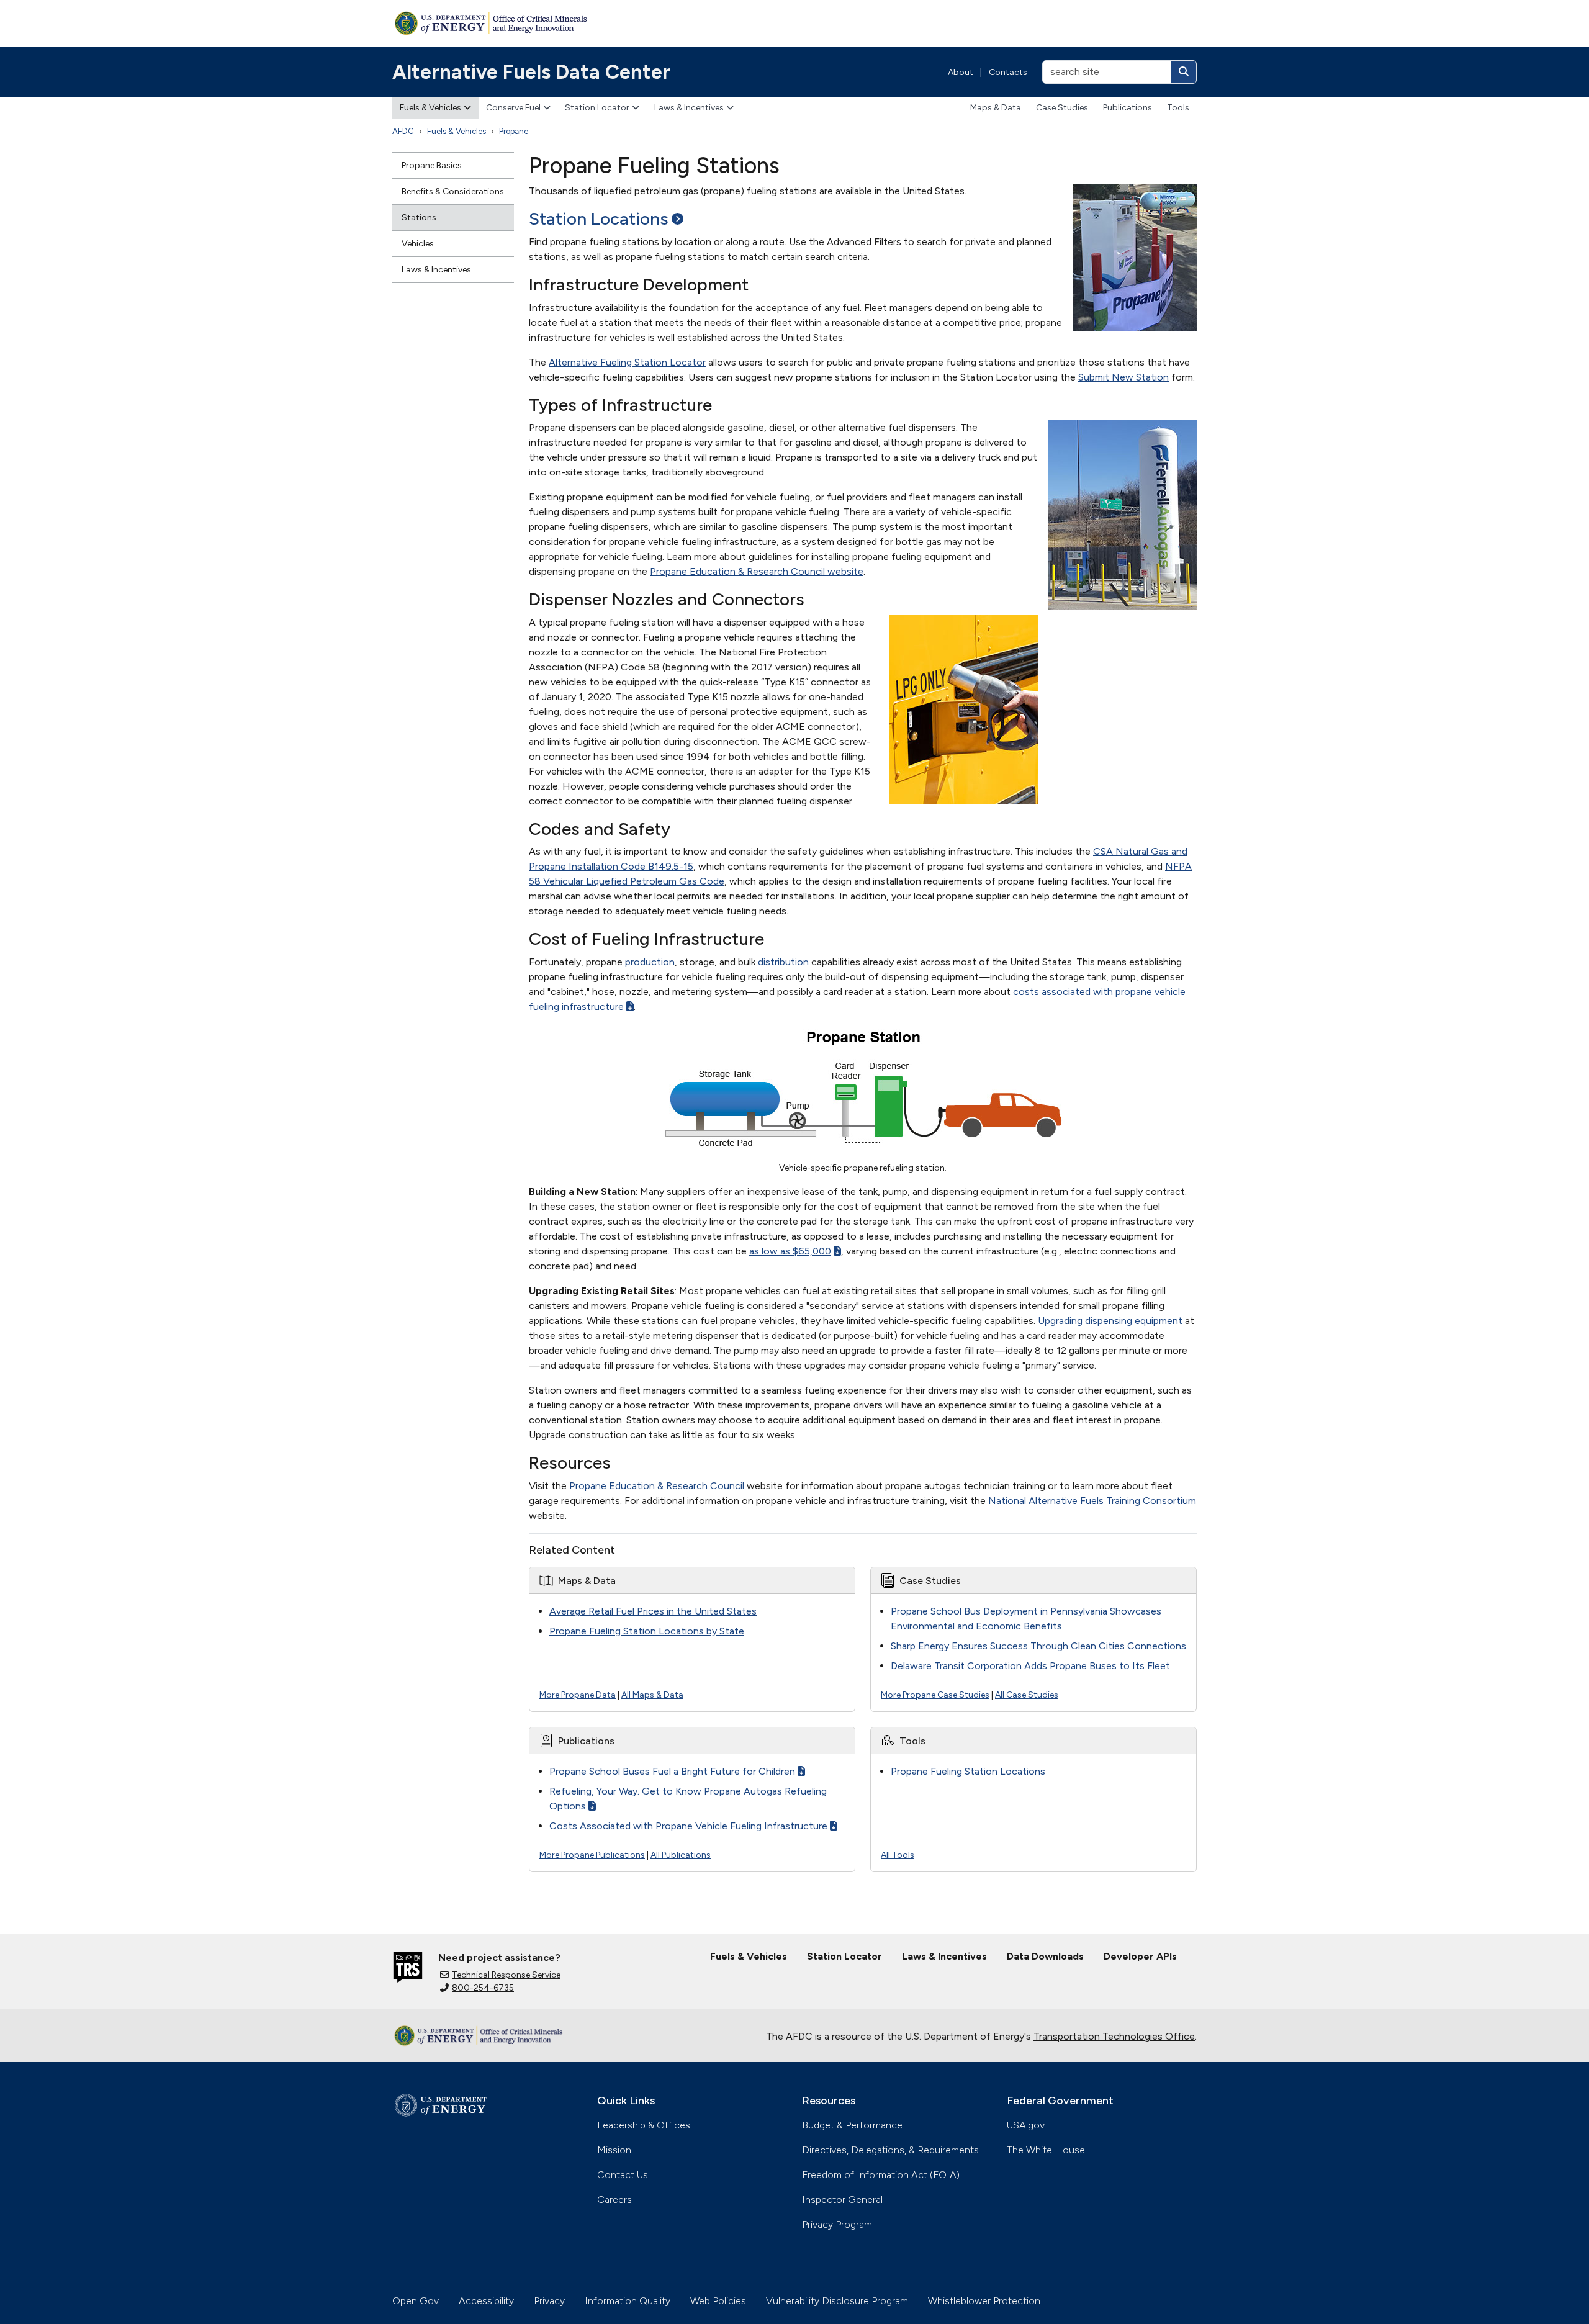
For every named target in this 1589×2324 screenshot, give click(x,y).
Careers (614, 2200)
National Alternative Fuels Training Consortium (1092, 1501)
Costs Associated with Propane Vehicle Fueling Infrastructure (688, 1826)
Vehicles (418, 244)
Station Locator (597, 108)
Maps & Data (996, 108)
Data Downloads (1045, 1956)
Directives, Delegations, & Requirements (890, 2150)
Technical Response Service (506, 1975)
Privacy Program (837, 2224)
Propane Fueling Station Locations (968, 1771)
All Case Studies (1027, 1695)
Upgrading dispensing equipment (1110, 1321)
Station (599, 218)
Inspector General (842, 2200)
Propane (514, 131)
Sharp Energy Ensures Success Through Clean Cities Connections (1038, 1646)
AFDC (403, 131)
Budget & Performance (852, 2125)
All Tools (898, 1855)
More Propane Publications (592, 1855)
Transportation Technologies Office (1114, 2036)
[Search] (1184, 72)
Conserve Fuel (513, 108)
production (650, 962)
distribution (783, 962)
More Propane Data (578, 1695)
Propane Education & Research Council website (757, 571)
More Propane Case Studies (935, 1695)
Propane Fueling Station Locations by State (647, 1631)
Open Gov (416, 2301)
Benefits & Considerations (453, 191)
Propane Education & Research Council (657, 1486)
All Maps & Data (652, 1695)
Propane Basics (432, 165)
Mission (614, 2150)
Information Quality (628, 2301)
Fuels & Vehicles (430, 108)
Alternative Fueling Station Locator (627, 362)
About (961, 72)
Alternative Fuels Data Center (531, 72)
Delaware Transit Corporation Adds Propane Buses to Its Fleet (1030, 1666)
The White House (1046, 2150)
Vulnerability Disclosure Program (837, 2301)
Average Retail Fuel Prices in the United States (653, 1611)
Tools (1178, 108)
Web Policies (718, 2301)
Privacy (549, 2301)
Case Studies (1062, 108)
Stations (419, 218)
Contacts (1008, 72)
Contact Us (623, 2175)
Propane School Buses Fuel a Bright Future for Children (672, 1771)
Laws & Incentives (689, 108)
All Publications (681, 1855)
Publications (1128, 108)
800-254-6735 (483, 1988)
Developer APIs (1140, 1956)
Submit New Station (1123, 377)
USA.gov (1026, 2125)
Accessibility (486, 2301)
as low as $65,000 (790, 1251)
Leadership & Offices (644, 2125)
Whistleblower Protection (984, 2301)
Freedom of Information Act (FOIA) (881, 2175)
